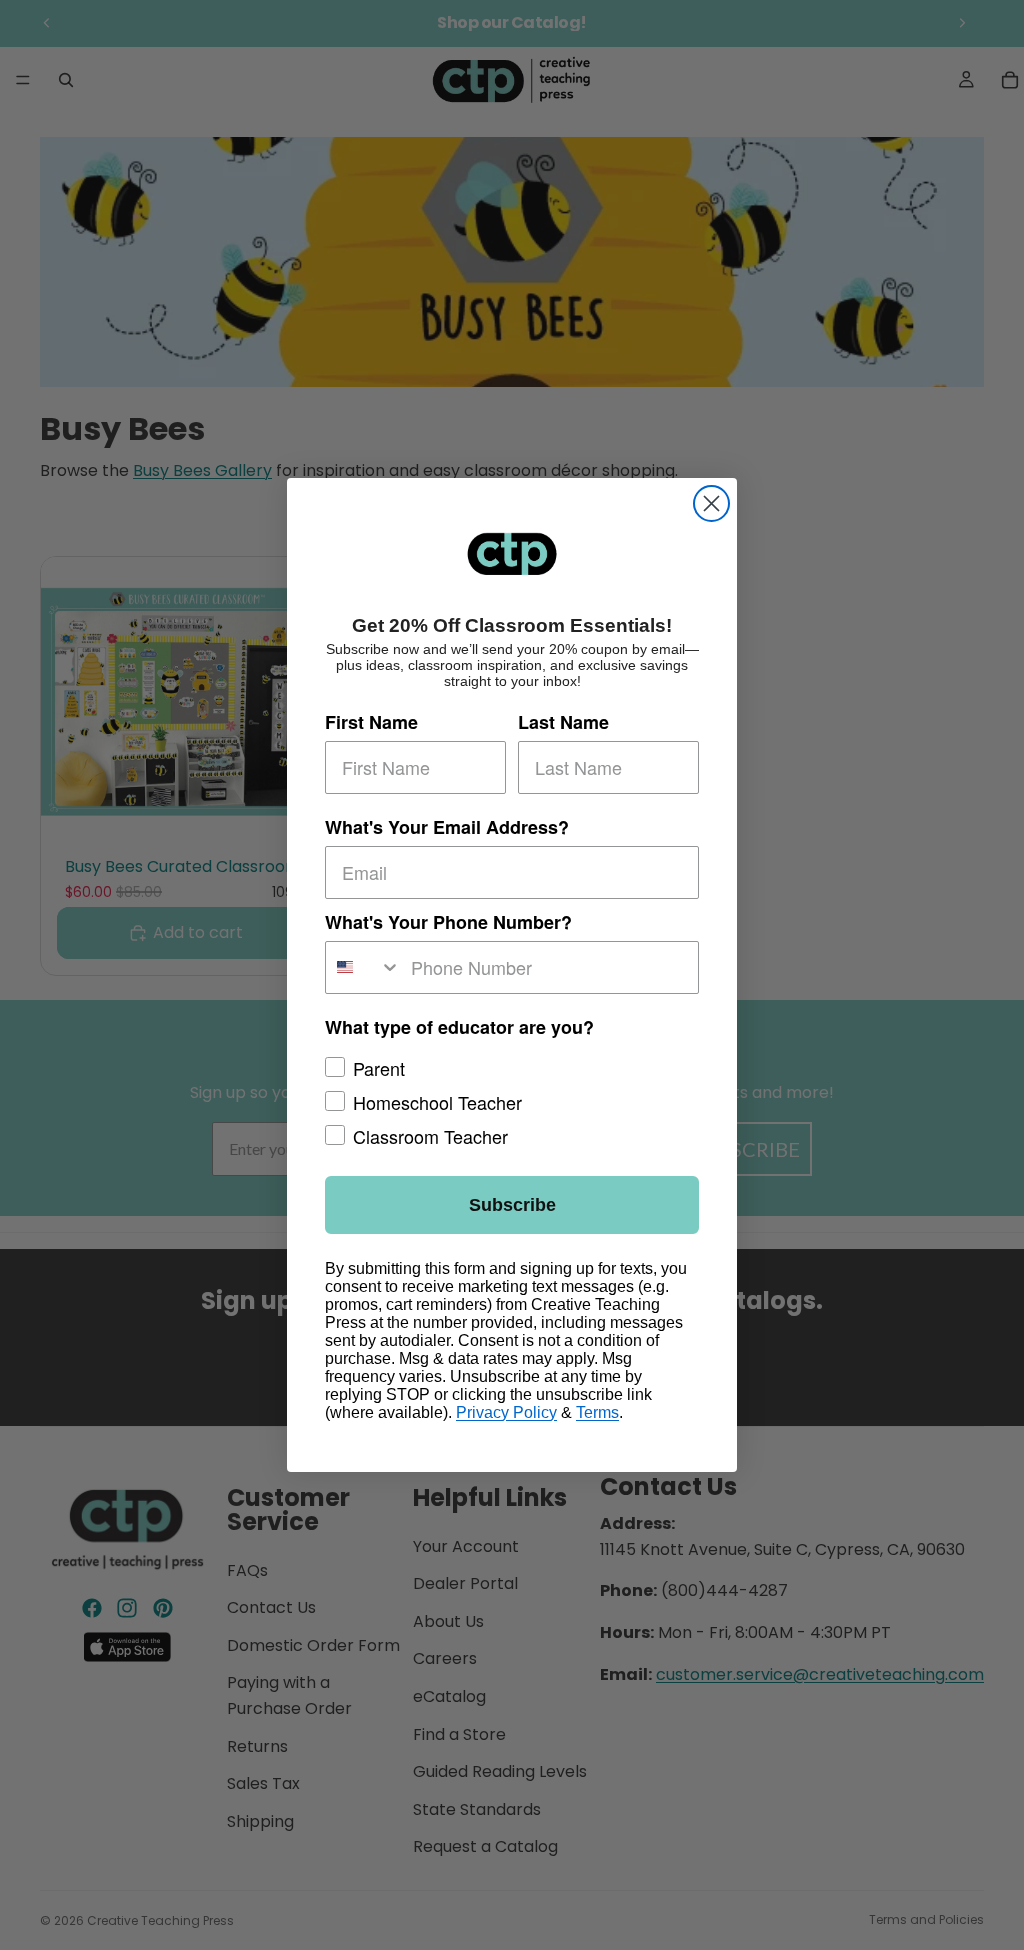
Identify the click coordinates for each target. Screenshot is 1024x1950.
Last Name (563, 722)
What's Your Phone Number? (448, 922)
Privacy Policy (506, 1412)
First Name (371, 722)
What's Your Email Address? (447, 827)
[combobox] (363, 967)
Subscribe (512, 1205)
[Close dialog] (711, 503)
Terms (597, 1412)
